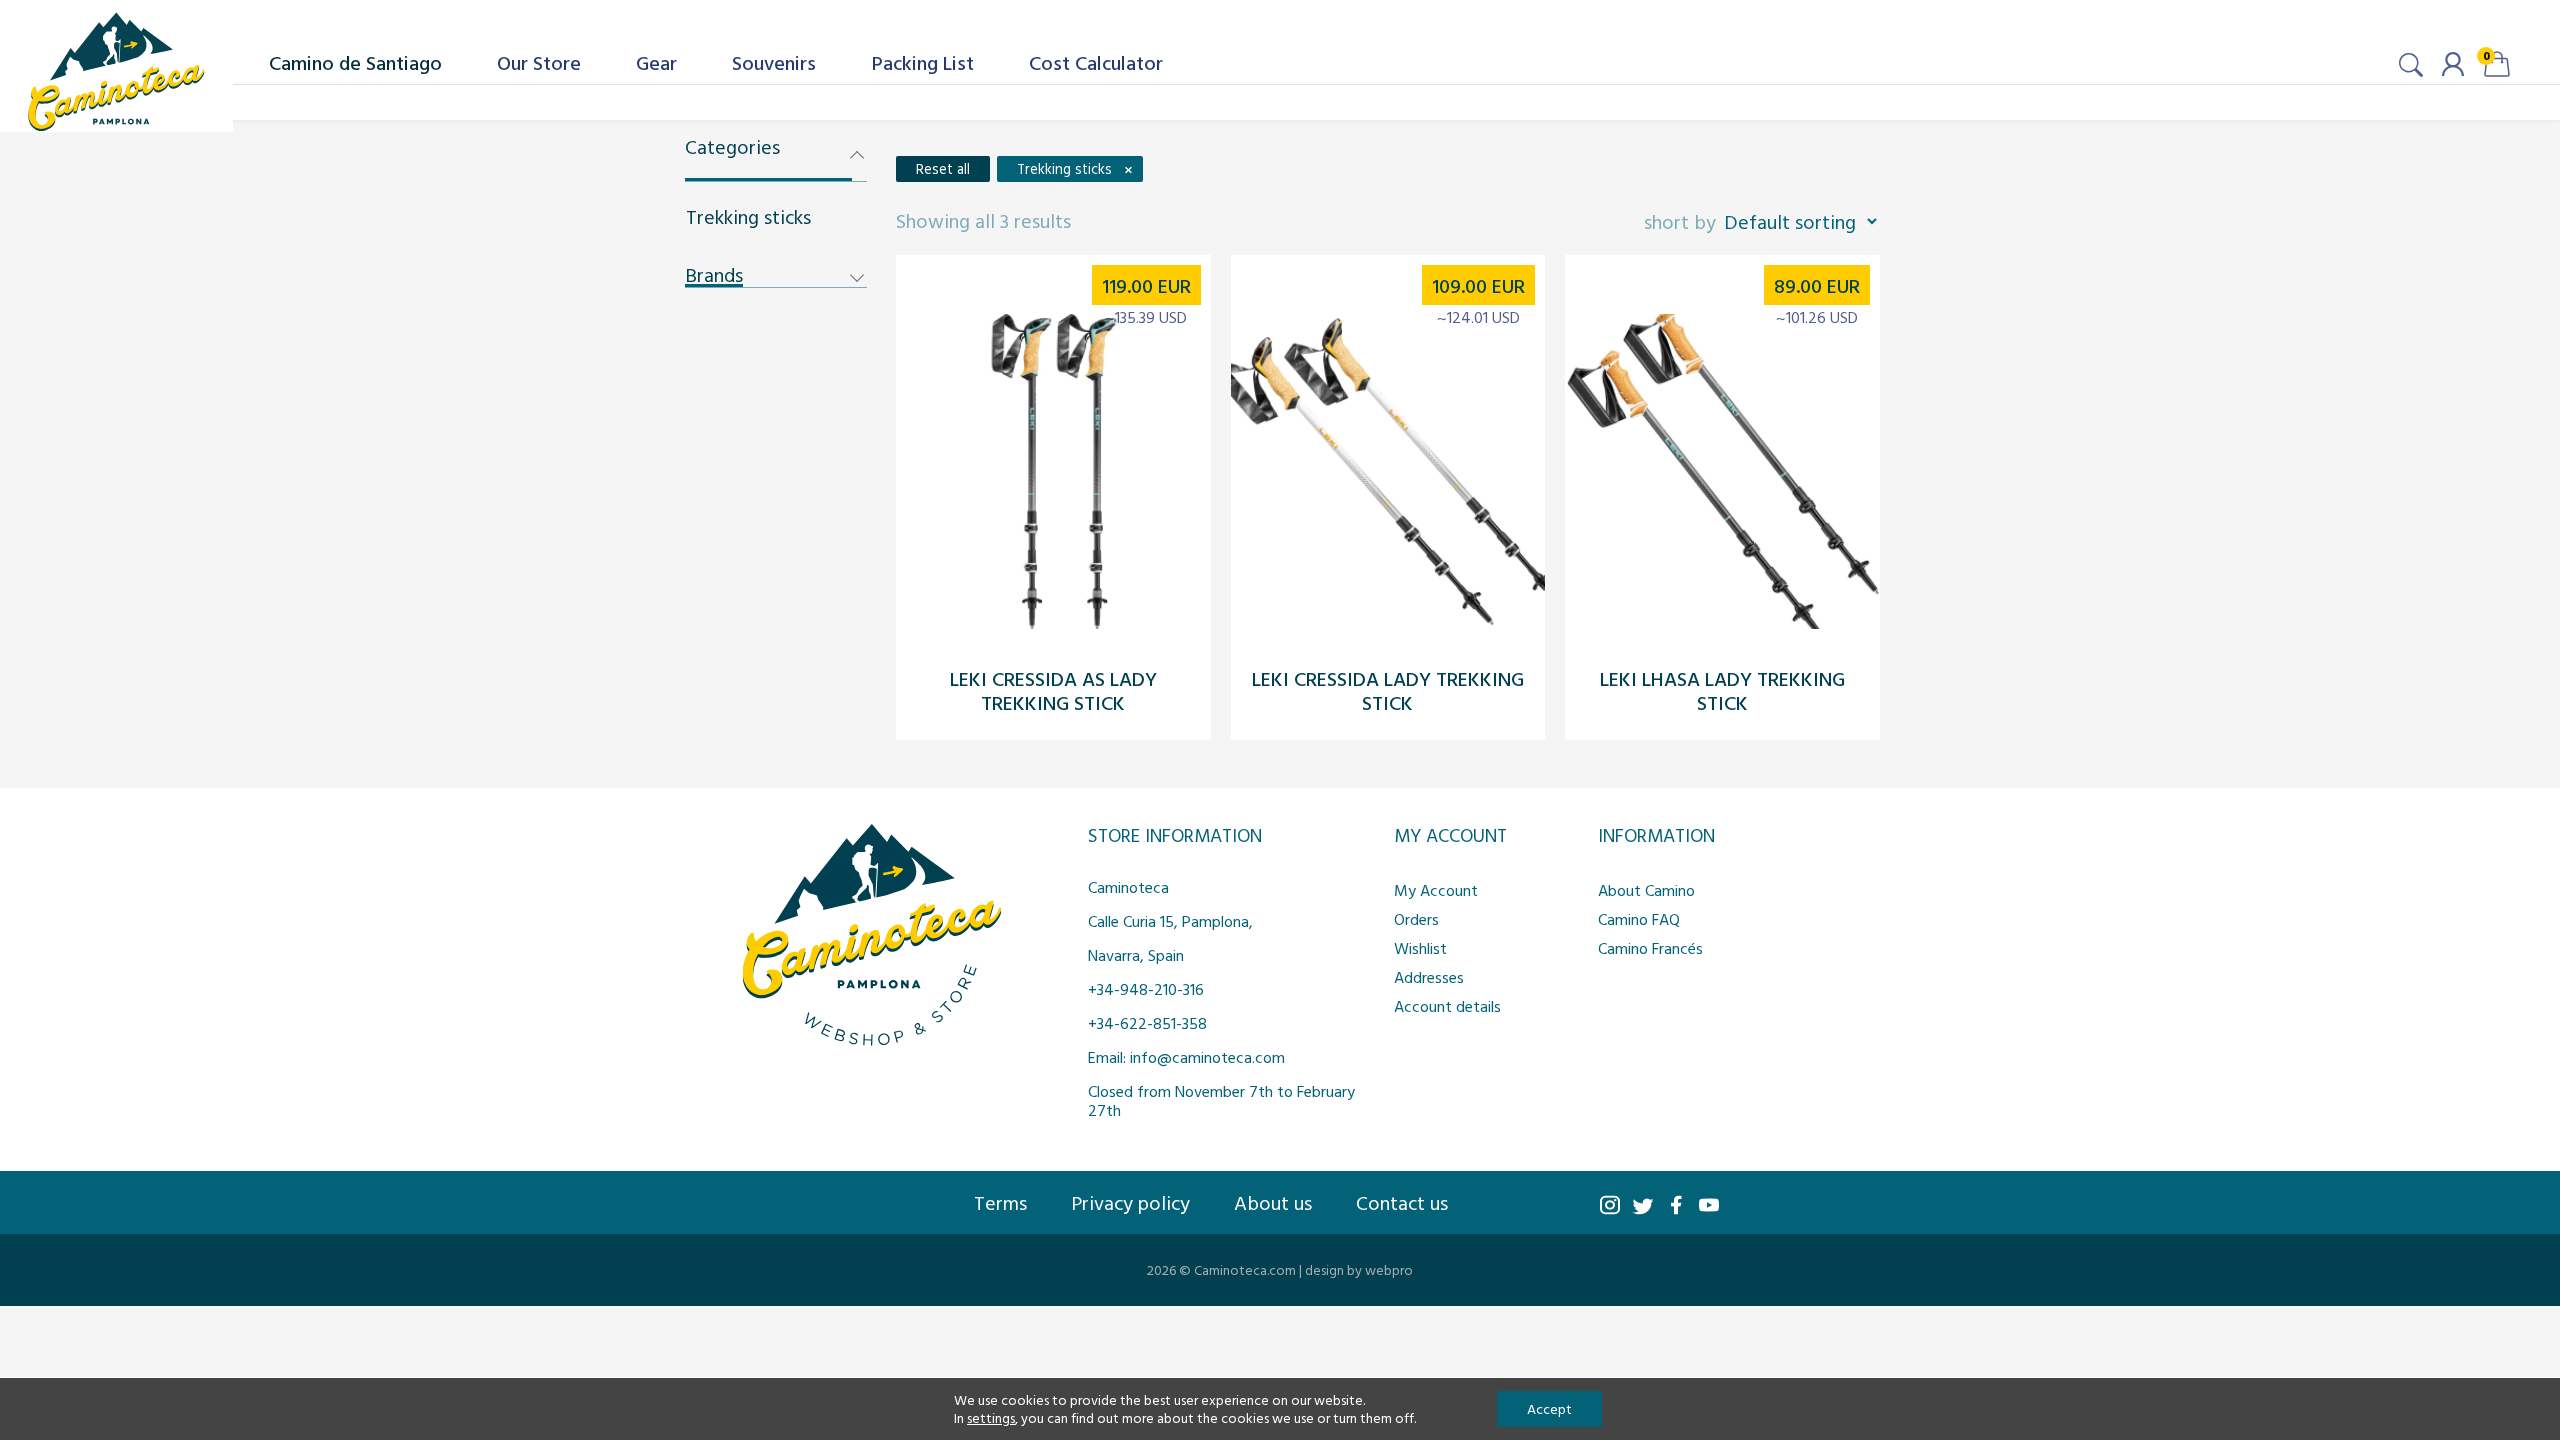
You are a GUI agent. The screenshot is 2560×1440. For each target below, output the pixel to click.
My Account (1436, 890)
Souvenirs (774, 62)
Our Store (539, 62)
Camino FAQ (1639, 919)
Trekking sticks (748, 216)
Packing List (923, 62)
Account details (1447, 1006)
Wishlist (1420, 948)
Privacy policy (1130, 1202)
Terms (1000, 1202)
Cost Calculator (1096, 62)
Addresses (1429, 977)
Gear (656, 62)
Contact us (1402, 1202)
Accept (1549, 1408)
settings (991, 1418)
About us (1273, 1202)
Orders (1416, 919)
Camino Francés (1650, 948)
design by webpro (1359, 1269)
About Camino (1646, 890)
